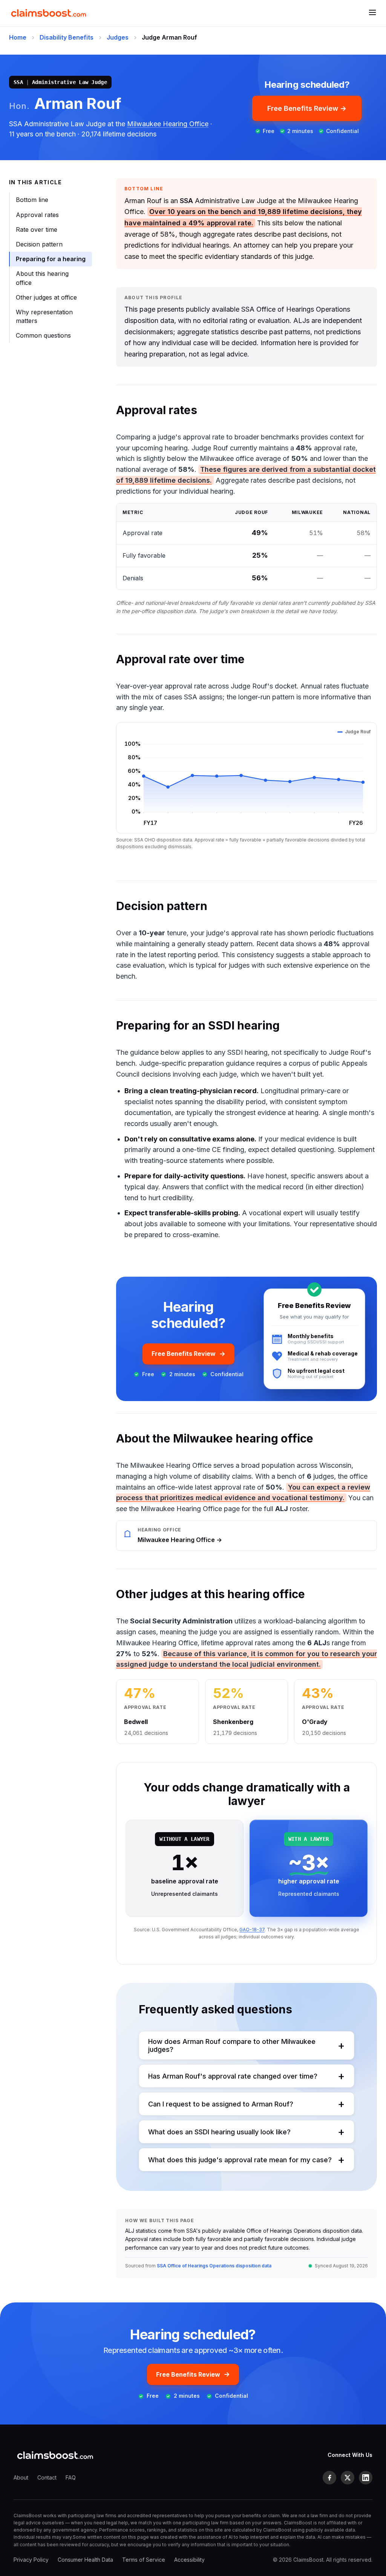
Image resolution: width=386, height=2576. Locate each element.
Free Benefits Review (184, 1354)
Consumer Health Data (85, 2560)
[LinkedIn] (366, 2478)
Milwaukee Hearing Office (168, 124)
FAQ (71, 2477)
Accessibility (189, 2560)
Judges (118, 37)
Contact (47, 2477)
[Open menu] (372, 13)
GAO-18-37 (252, 1930)
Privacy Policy (31, 2560)
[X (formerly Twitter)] (348, 2478)
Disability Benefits (67, 37)
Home (18, 37)
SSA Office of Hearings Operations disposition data (214, 2266)
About (21, 2477)
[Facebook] (329, 2478)
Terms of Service (144, 2560)
